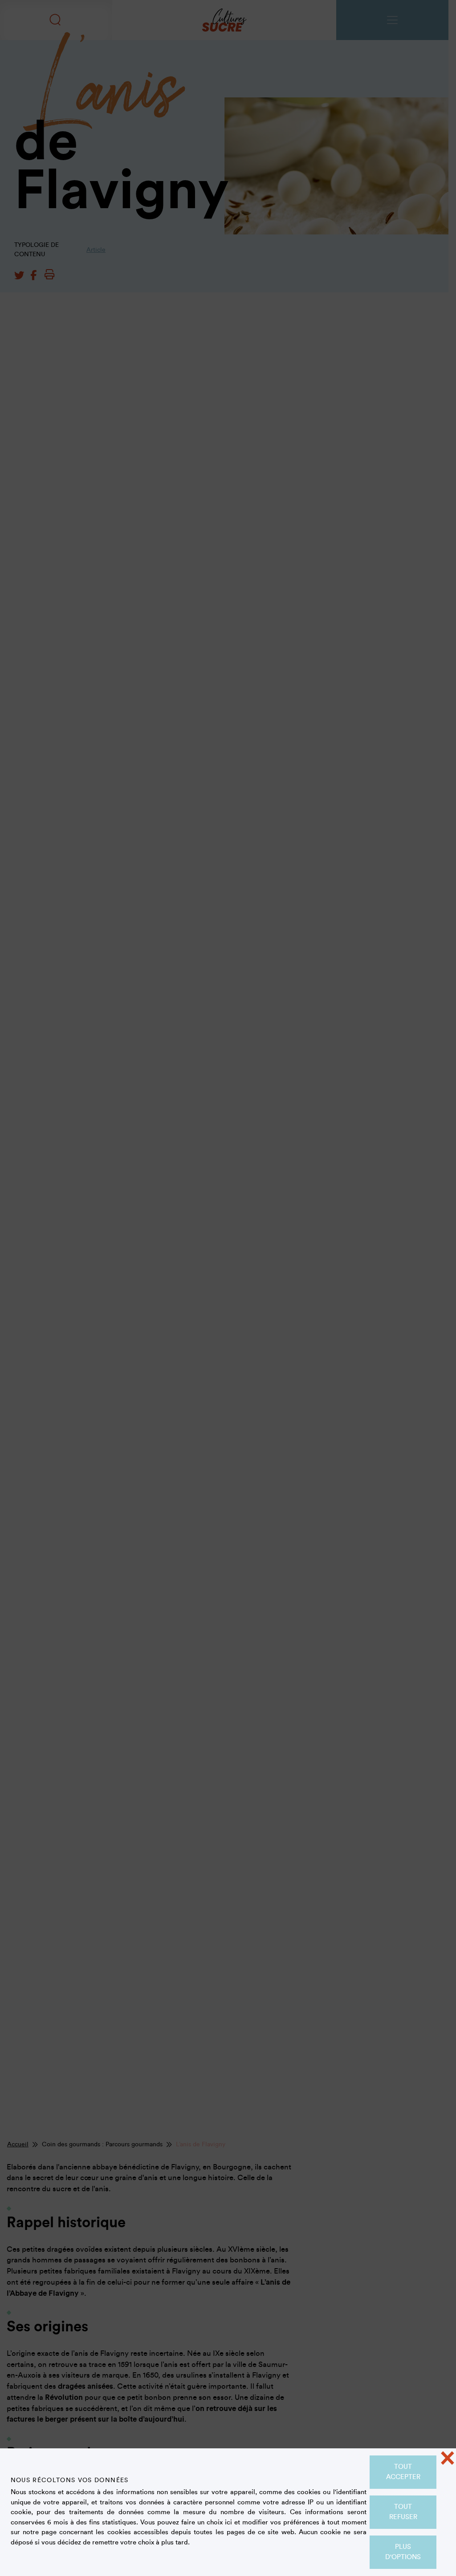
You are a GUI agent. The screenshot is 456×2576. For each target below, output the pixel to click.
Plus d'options (403, 2552)
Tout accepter (403, 2472)
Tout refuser (403, 2512)
